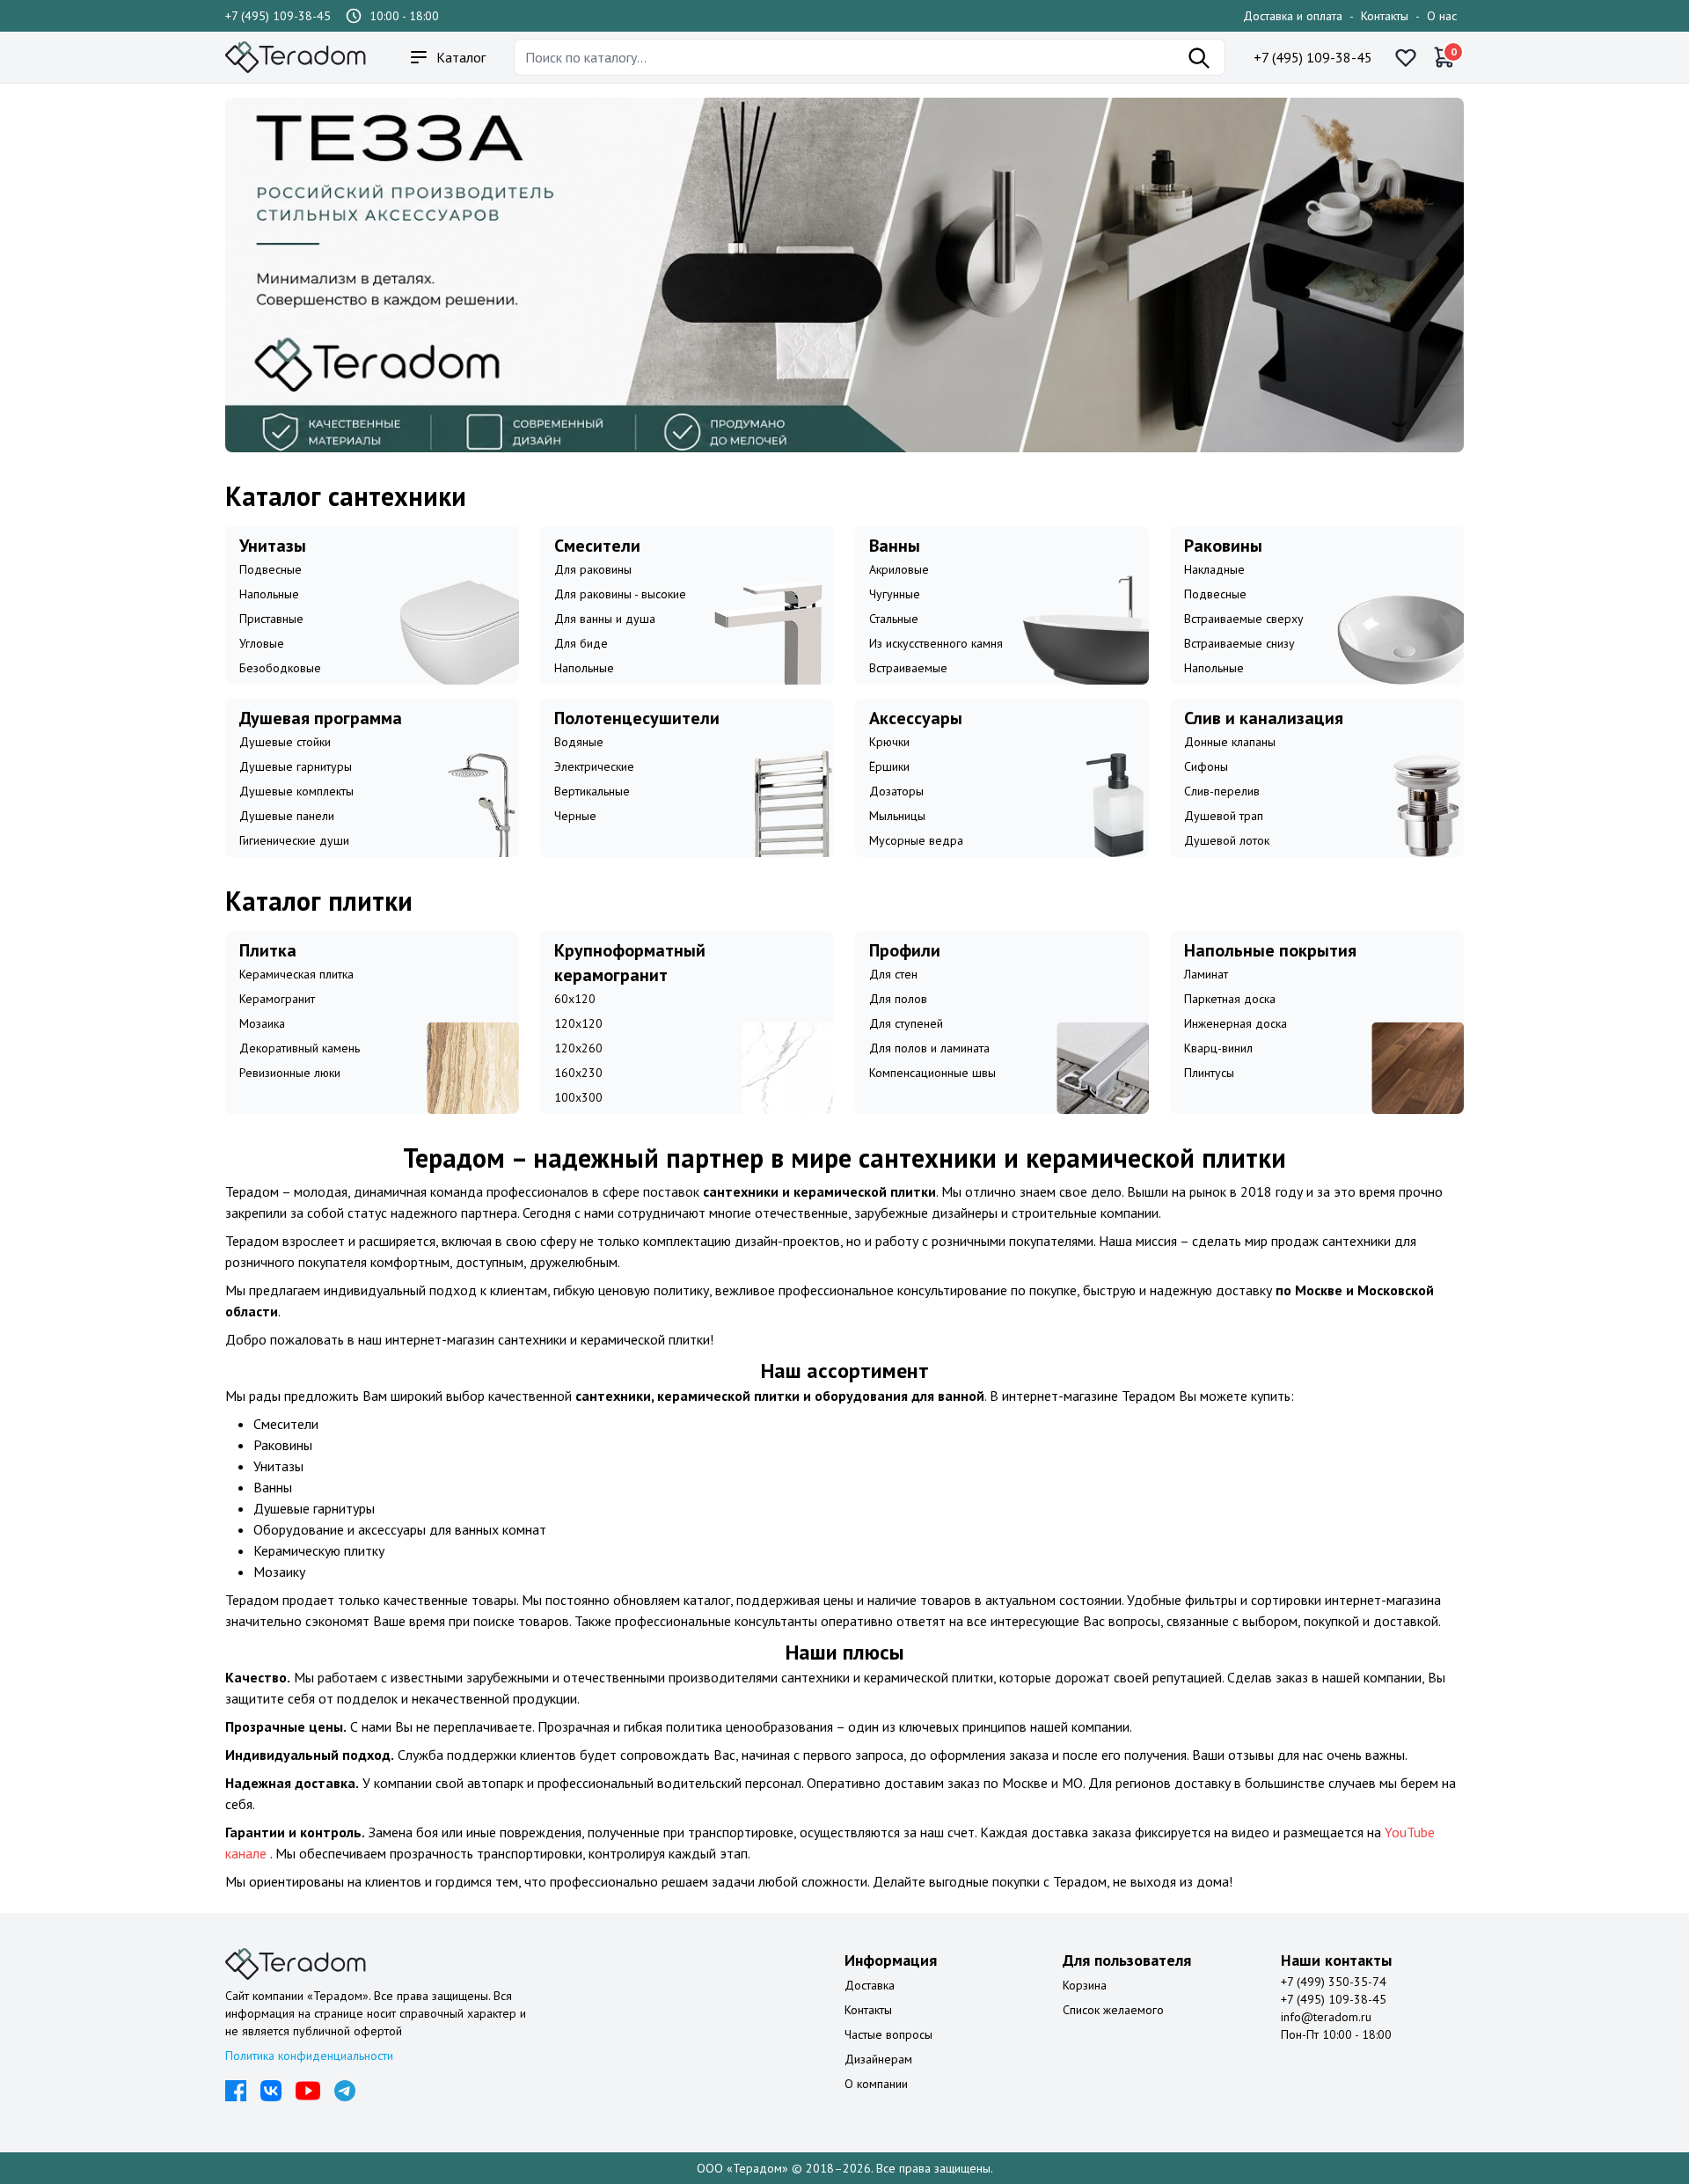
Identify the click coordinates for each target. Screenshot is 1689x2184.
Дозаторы (896, 791)
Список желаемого (1113, 2010)
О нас (1442, 16)
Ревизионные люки (290, 1073)
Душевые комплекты (296, 791)
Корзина (1085, 1985)
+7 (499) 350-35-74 (1334, 1982)
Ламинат (1206, 974)
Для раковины (593, 569)
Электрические (594, 766)
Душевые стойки (285, 742)
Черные (575, 816)
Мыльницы (897, 816)
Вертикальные (592, 791)
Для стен (893, 974)
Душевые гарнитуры (296, 766)
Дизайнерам (878, 2059)
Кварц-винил (1218, 1048)
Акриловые (899, 569)
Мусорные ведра (916, 840)
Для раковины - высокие (620, 594)
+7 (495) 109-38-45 (278, 16)
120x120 (578, 1023)
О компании (876, 2084)
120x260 (578, 1048)
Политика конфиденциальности (309, 2056)
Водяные (579, 742)
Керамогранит (277, 999)
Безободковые (280, 668)
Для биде (581, 643)
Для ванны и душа (605, 619)
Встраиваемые (908, 668)
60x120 (575, 999)
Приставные (271, 619)
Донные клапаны (1230, 742)
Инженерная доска (1236, 1023)
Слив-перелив (1222, 791)
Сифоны (1206, 766)
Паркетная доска (1230, 999)
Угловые (262, 643)
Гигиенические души (294, 840)
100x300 (578, 1097)
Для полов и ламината (929, 1048)
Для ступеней (906, 1023)
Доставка (870, 1985)
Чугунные (895, 594)
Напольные (269, 594)
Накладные (1214, 569)
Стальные (894, 619)
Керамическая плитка (296, 974)
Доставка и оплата (1293, 16)
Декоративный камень (300, 1048)
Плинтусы (1209, 1073)
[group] (844, 275)
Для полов (898, 999)
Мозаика (262, 1023)
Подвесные (271, 569)
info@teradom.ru (1326, 2017)
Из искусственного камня (936, 643)
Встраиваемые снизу (1239, 643)
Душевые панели (287, 816)
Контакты (1385, 16)
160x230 (578, 1073)
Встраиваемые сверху (1244, 619)
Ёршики (889, 766)
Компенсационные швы (932, 1073)
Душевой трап (1224, 816)
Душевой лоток (1227, 840)
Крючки (889, 742)
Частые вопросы (888, 2034)
